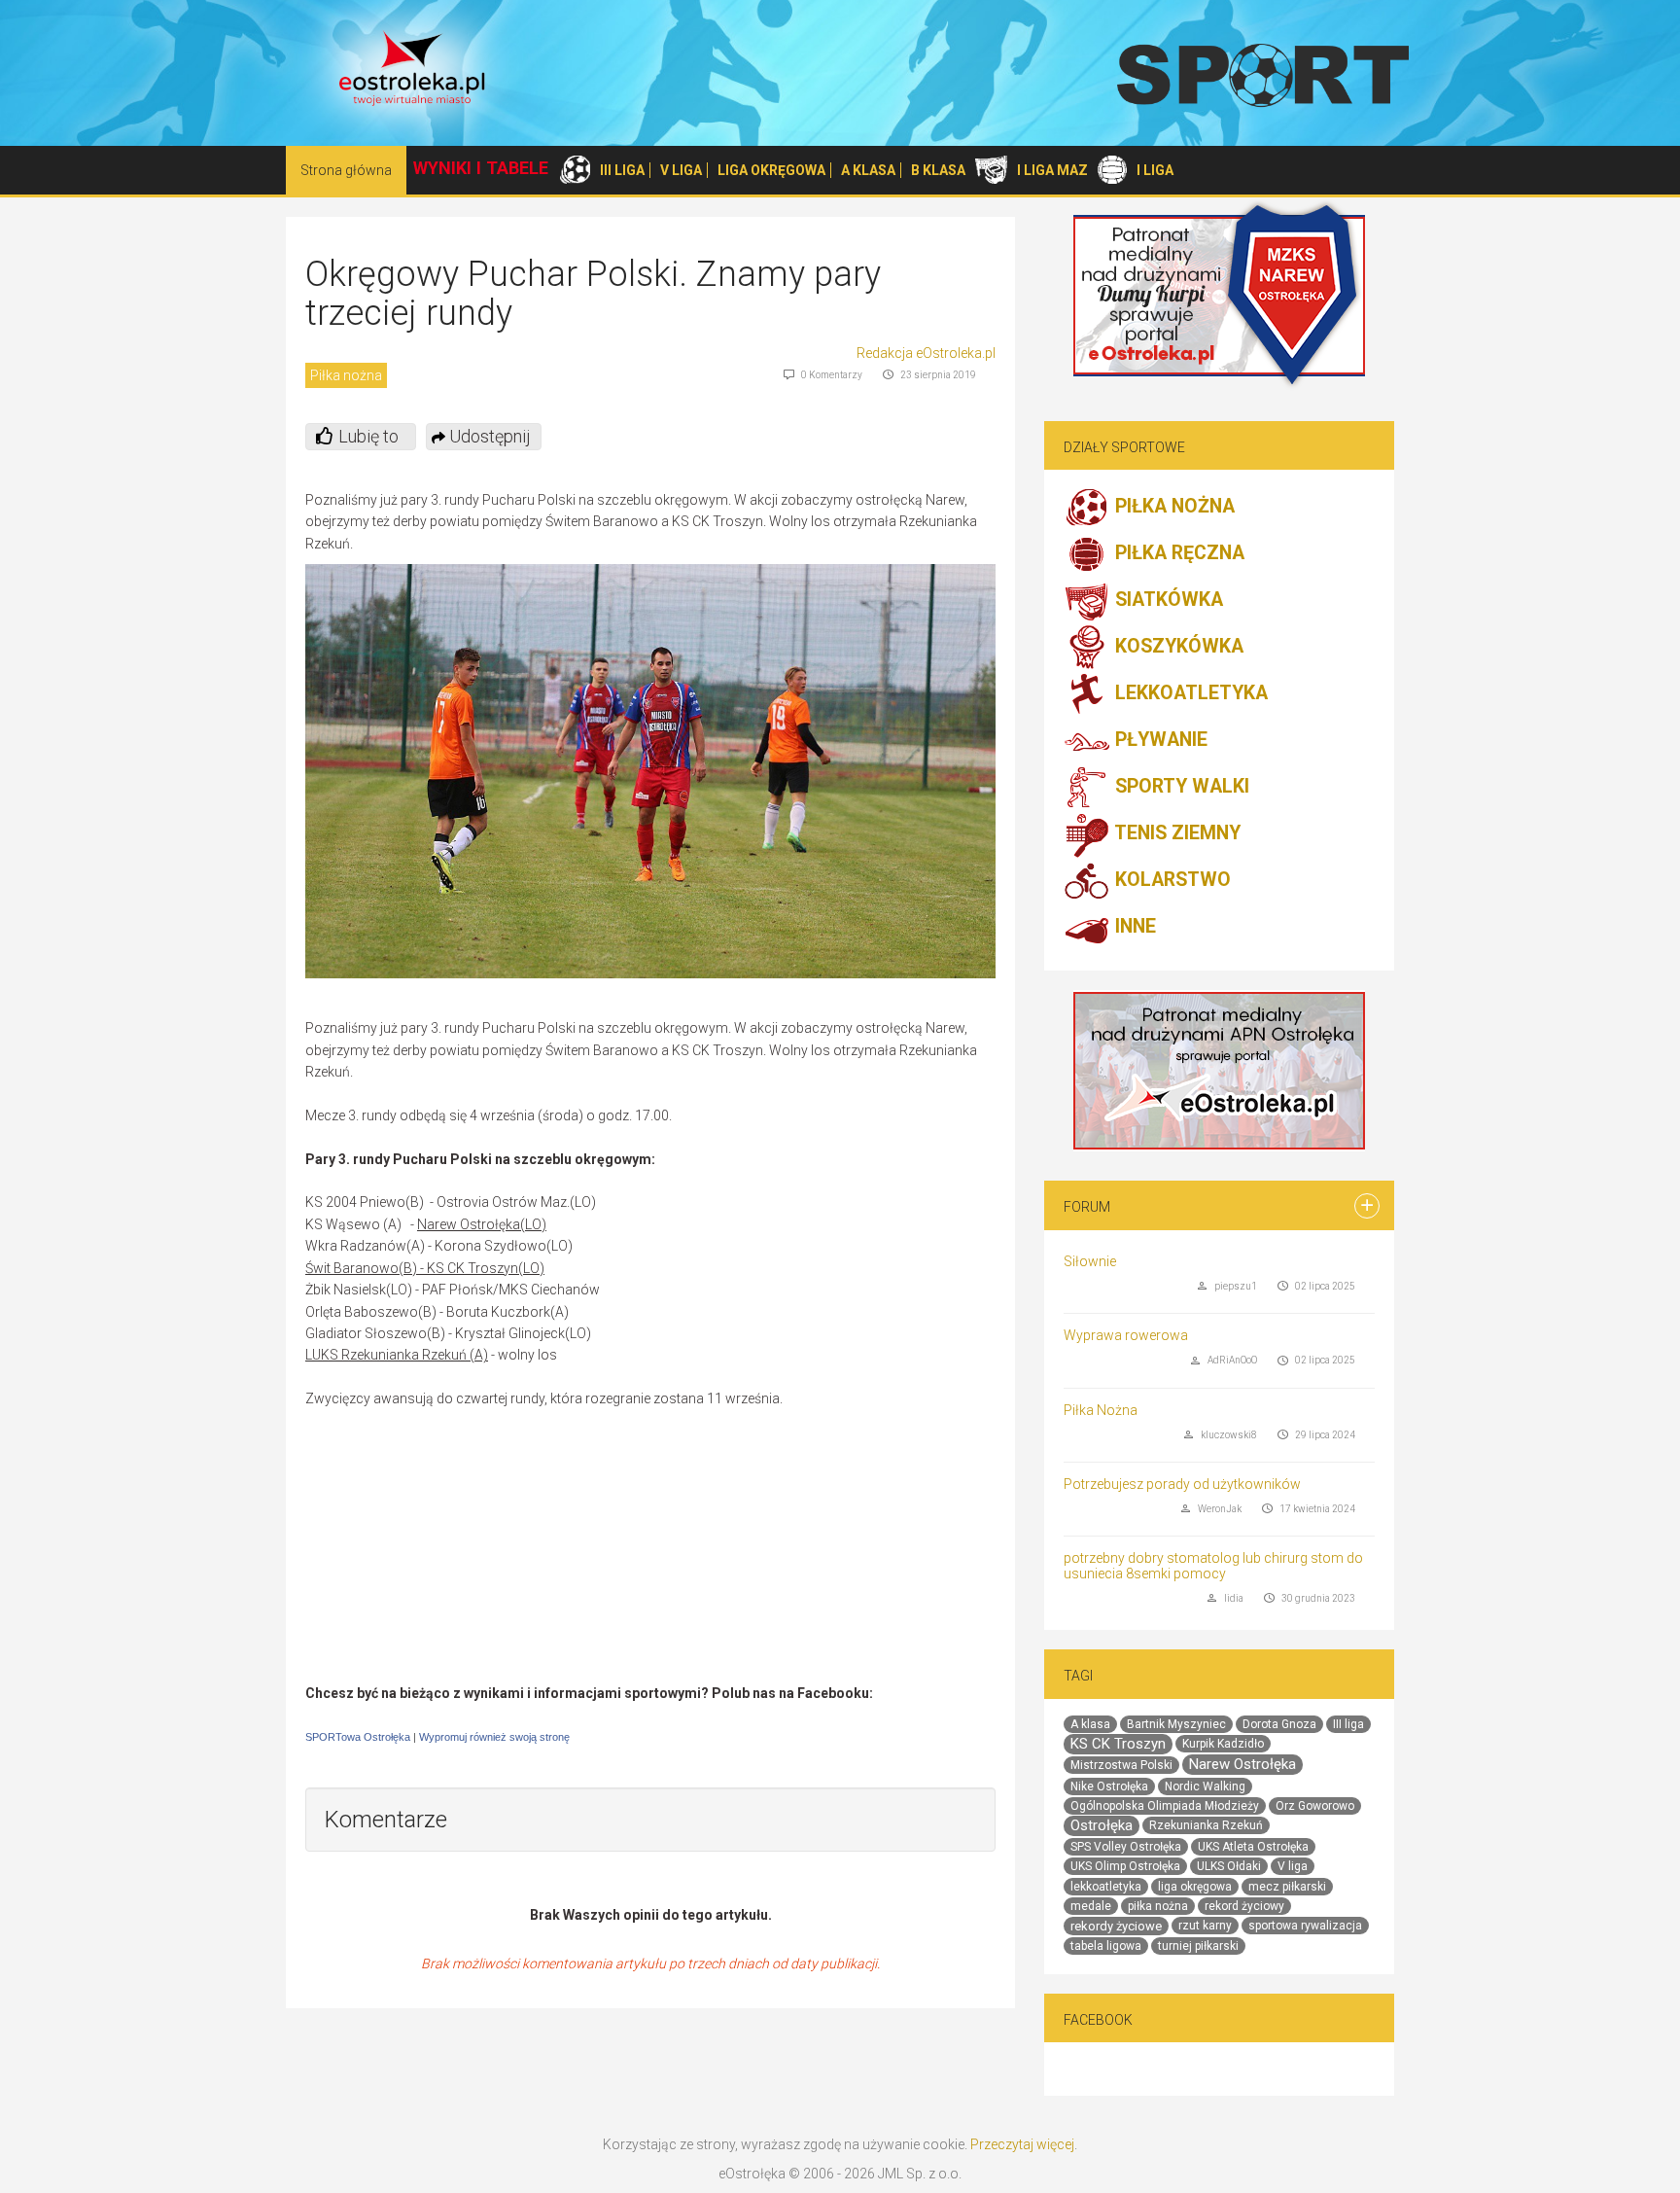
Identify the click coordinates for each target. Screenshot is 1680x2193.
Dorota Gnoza (1279, 1724)
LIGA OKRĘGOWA (771, 170)
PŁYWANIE (1159, 741)
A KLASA (868, 170)
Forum (1087, 1207)
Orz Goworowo (1315, 1806)
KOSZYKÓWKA (1177, 647)
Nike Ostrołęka (1109, 1786)
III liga (1348, 1724)
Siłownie (1090, 1261)
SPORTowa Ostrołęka (358, 1737)
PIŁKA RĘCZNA (1177, 554)
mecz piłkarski (1287, 1887)
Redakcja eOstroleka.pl (926, 353)
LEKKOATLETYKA (1189, 694)
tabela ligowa (1106, 1946)
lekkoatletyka (1106, 1887)
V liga (1293, 1866)
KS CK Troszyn (1118, 1744)
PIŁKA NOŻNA (1172, 507)
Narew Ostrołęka (1242, 1764)
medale (1091, 1906)
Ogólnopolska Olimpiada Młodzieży (1165, 1806)
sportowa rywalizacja (1305, 1926)
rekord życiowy (1244, 1906)
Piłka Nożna (1101, 1410)
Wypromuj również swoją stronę (494, 1737)
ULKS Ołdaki (1229, 1866)
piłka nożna (1158, 1906)
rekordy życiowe (1116, 1926)
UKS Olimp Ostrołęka (1125, 1866)
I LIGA (1155, 170)
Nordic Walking (1205, 1786)
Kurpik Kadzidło (1223, 1744)
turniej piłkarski (1198, 1946)
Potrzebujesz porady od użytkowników (1182, 1484)
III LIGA (622, 170)
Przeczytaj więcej (1022, 2144)
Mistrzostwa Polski (1121, 1765)
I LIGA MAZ (1052, 170)
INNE (1133, 927)
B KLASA (938, 170)
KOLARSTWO (1171, 881)
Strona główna (346, 170)
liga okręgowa (1195, 1887)
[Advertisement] (650, 1546)
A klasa (1090, 1724)
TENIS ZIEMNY (1175, 834)
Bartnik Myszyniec (1176, 1724)
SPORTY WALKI (1180, 787)
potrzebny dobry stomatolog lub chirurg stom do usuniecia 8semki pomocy (1213, 1565)
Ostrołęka (1102, 1825)
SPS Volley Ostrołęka (1126, 1847)
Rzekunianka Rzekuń (1206, 1825)
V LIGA (681, 170)
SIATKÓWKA (1167, 601)
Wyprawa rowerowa (1126, 1335)
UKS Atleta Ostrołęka (1253, 1847)
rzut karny (1205, 1926)
